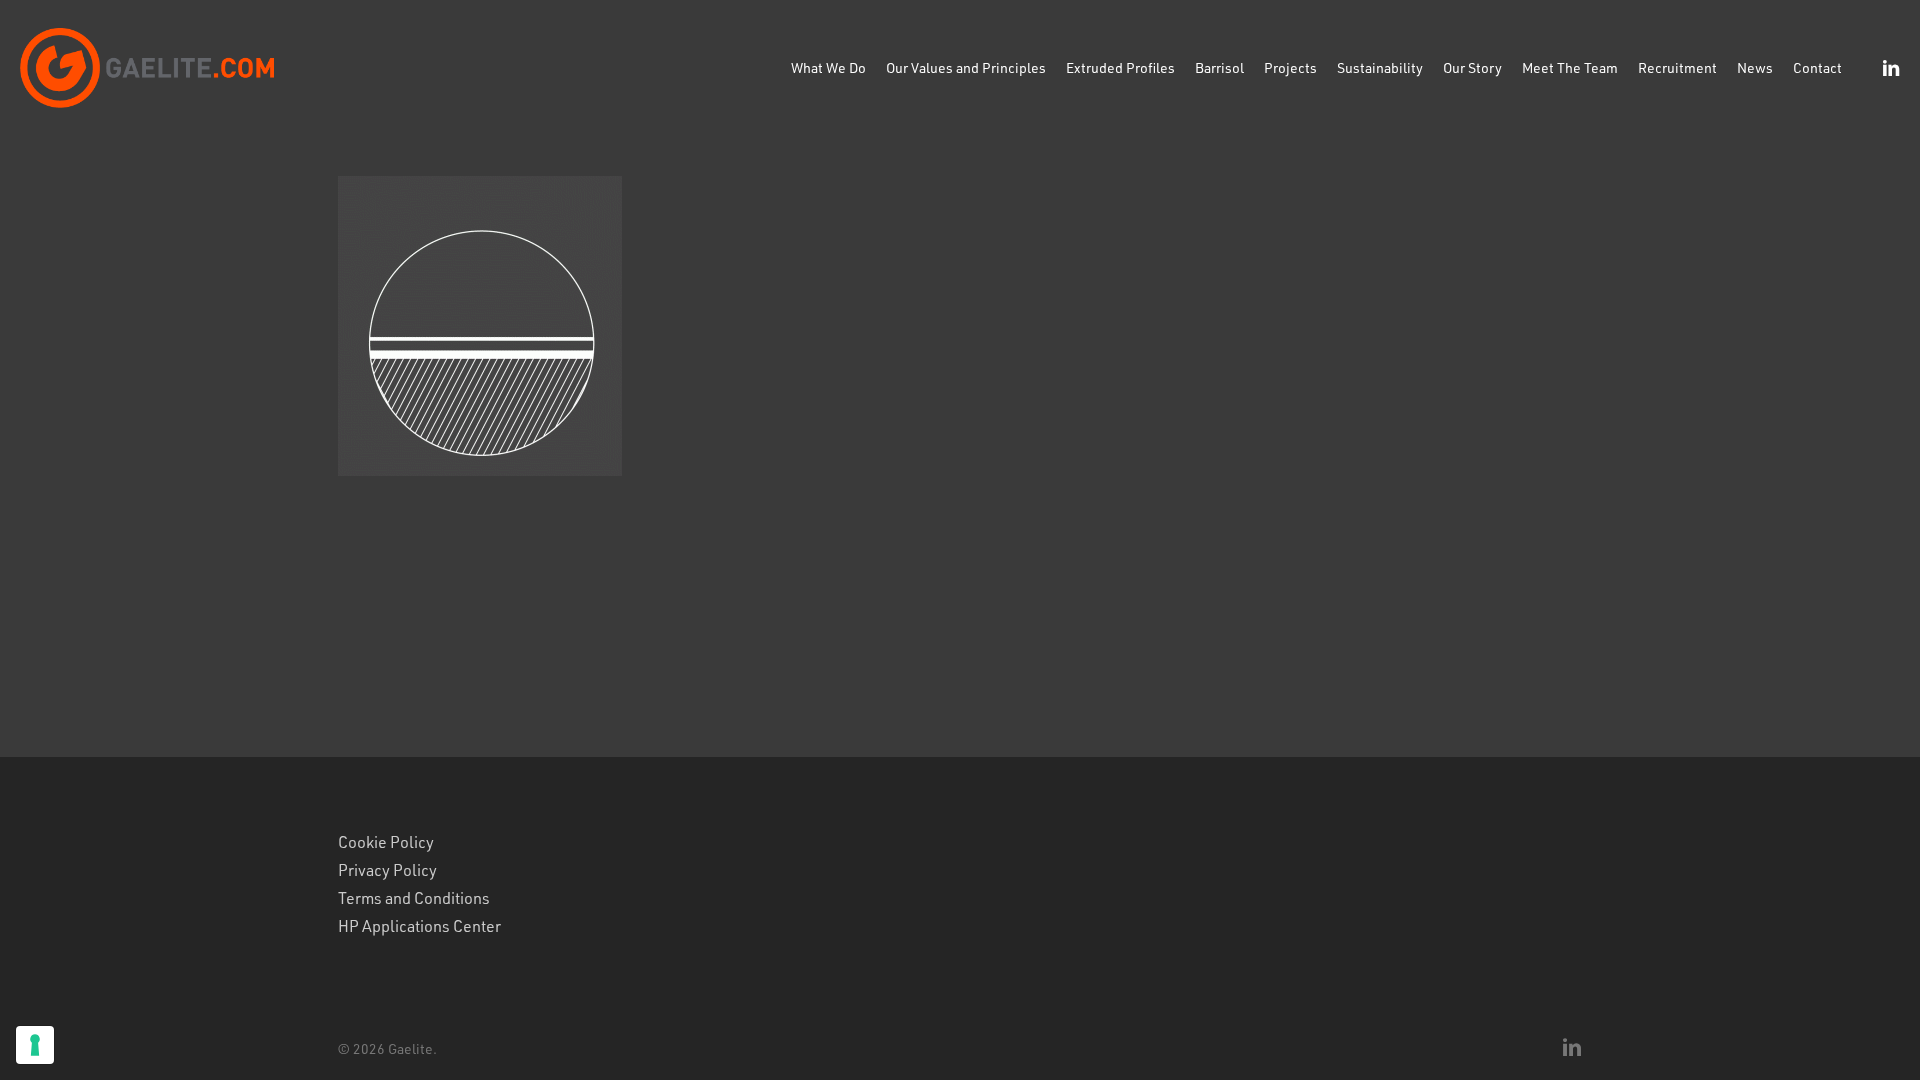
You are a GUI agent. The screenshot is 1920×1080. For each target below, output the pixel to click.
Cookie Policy (386, 842)
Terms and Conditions (414, 898)
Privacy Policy (387, 870)
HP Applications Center (419, 926)
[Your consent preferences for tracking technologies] (35, 1045)
